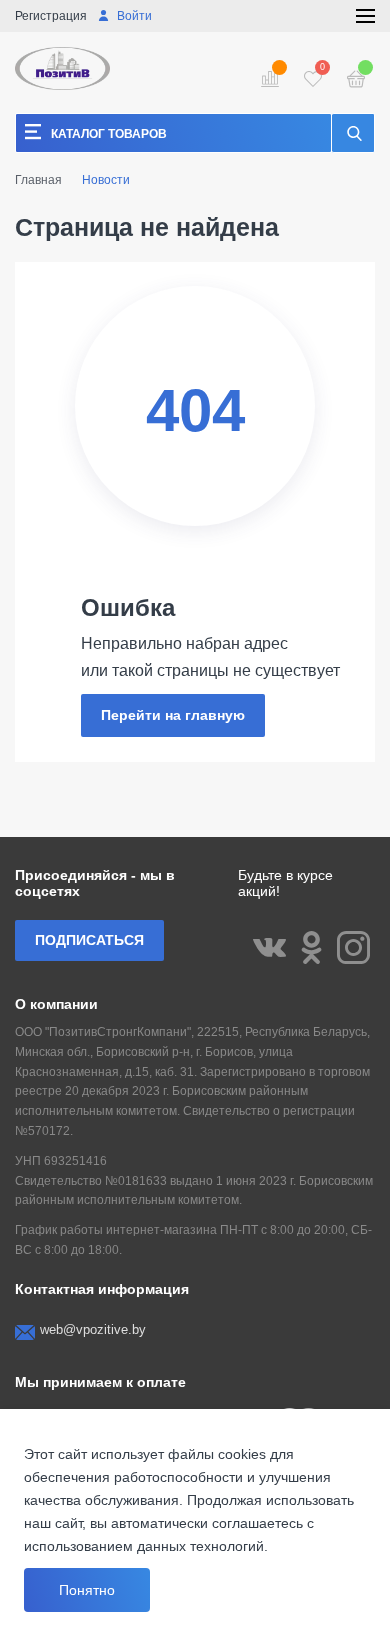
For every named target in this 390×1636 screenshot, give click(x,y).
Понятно (87, 1590)
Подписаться (89, 940)
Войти (133, 16)
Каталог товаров (109, 134)
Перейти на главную (173, 715)
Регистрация (51, 16)
